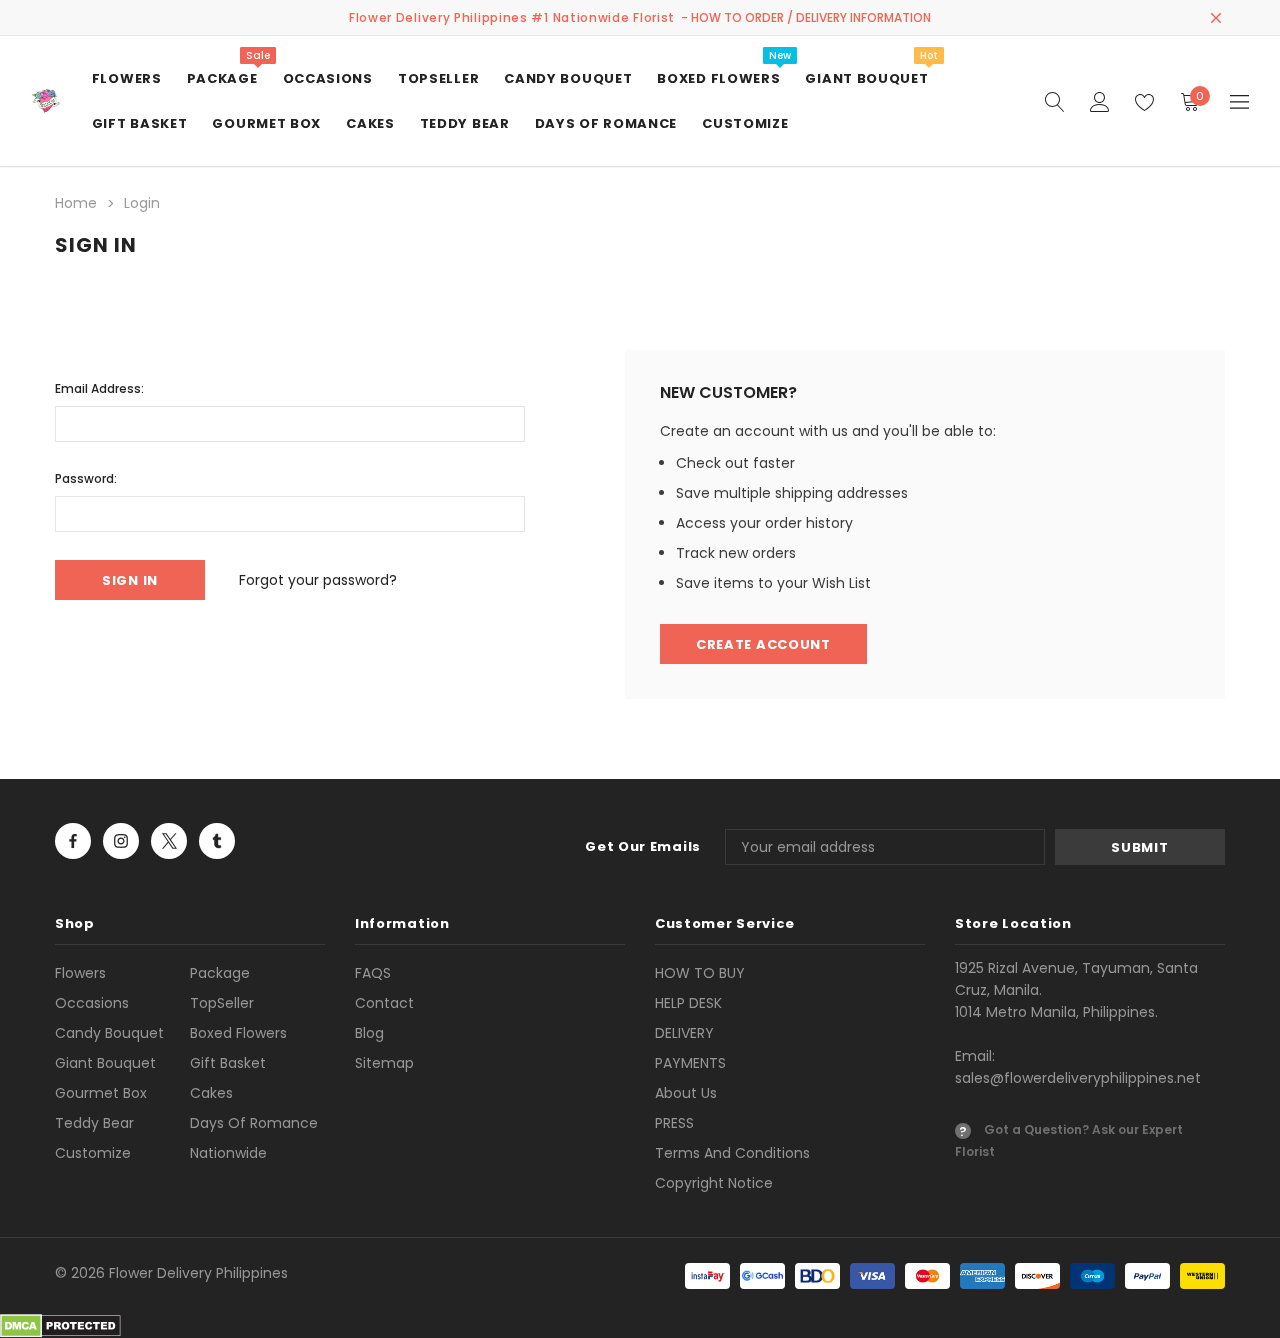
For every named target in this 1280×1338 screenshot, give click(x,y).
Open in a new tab (73, 841)
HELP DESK (688, 1003)
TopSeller (222, 1003)
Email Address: (99, 388)
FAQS (373, 973)
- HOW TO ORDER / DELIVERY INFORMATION (806, 17)
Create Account (763, 644)
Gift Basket (228, 1063)
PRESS (674, 1123)
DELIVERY (684, 1033)
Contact (384, 1003)
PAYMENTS (690, 1063)
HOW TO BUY (700, 973)
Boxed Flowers (238, 1033)
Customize (93, 1153)
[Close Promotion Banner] (1216, 18)
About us (686, 1093)
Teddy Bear (94, 1123)
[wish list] (1144, 101)
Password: (86, 478)
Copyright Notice (714, 1183)
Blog (369, 1033)
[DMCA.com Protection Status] (60, 1325)
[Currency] (1239, 101)
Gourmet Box (101, 1093)
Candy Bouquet (109, 1033)
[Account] (1099, 101)
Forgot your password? (318, 580)
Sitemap (384, 1063)
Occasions (92, 1003)
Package (220, 973)
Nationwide (228, 1153)
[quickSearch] (1054, 101)
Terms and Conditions (732, 1153)
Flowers (80, 973)
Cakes (211, 1093)
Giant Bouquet (105, 1063)
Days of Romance (254, 1123)
